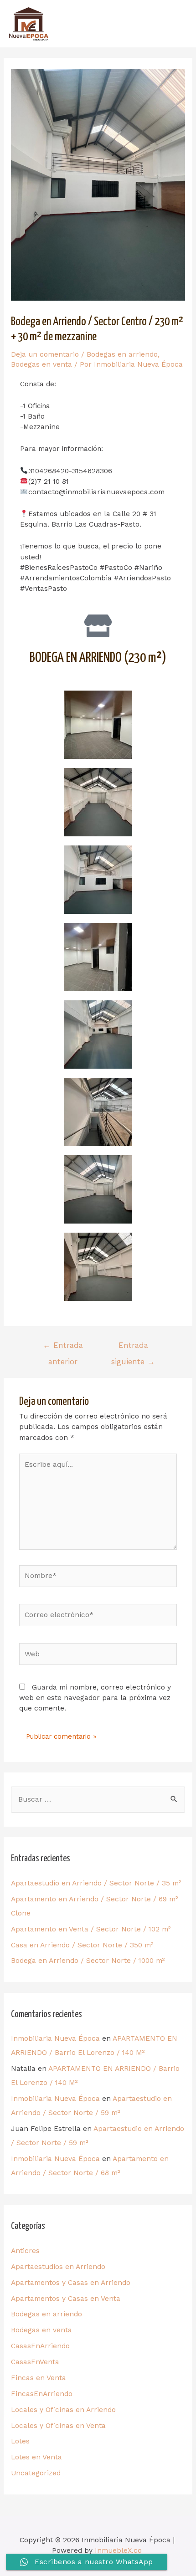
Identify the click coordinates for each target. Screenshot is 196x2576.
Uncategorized (36, 2473)
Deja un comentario (45, 354)
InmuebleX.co (118, 2550)
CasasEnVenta (35, 2362)
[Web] (98, 1656)
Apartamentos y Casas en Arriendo (71, 2283)
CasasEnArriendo (40, 2346)
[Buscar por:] (98, 1799)
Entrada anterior (63, 1348)
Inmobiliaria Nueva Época (55, 2038)
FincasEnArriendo (42, 2394)
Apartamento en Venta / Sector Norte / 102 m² (91, 1929)
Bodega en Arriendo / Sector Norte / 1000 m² (88, 1961)
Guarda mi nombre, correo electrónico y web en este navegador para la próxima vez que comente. (95, 1698)
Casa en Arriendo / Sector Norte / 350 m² (82, 1945)
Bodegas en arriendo (122, 354)
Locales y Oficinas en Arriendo (63, 2410)
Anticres (25, 2251)
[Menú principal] (175, 23)
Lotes (20, 2441)
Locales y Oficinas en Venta (58, 2426)
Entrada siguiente (133, 1348)
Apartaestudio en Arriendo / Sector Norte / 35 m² (96, 1883)
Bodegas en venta (41, 364)
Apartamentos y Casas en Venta (66, 2299)
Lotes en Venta (36, 2457)
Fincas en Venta (39, 2378)
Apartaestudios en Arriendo (58, 2267)
